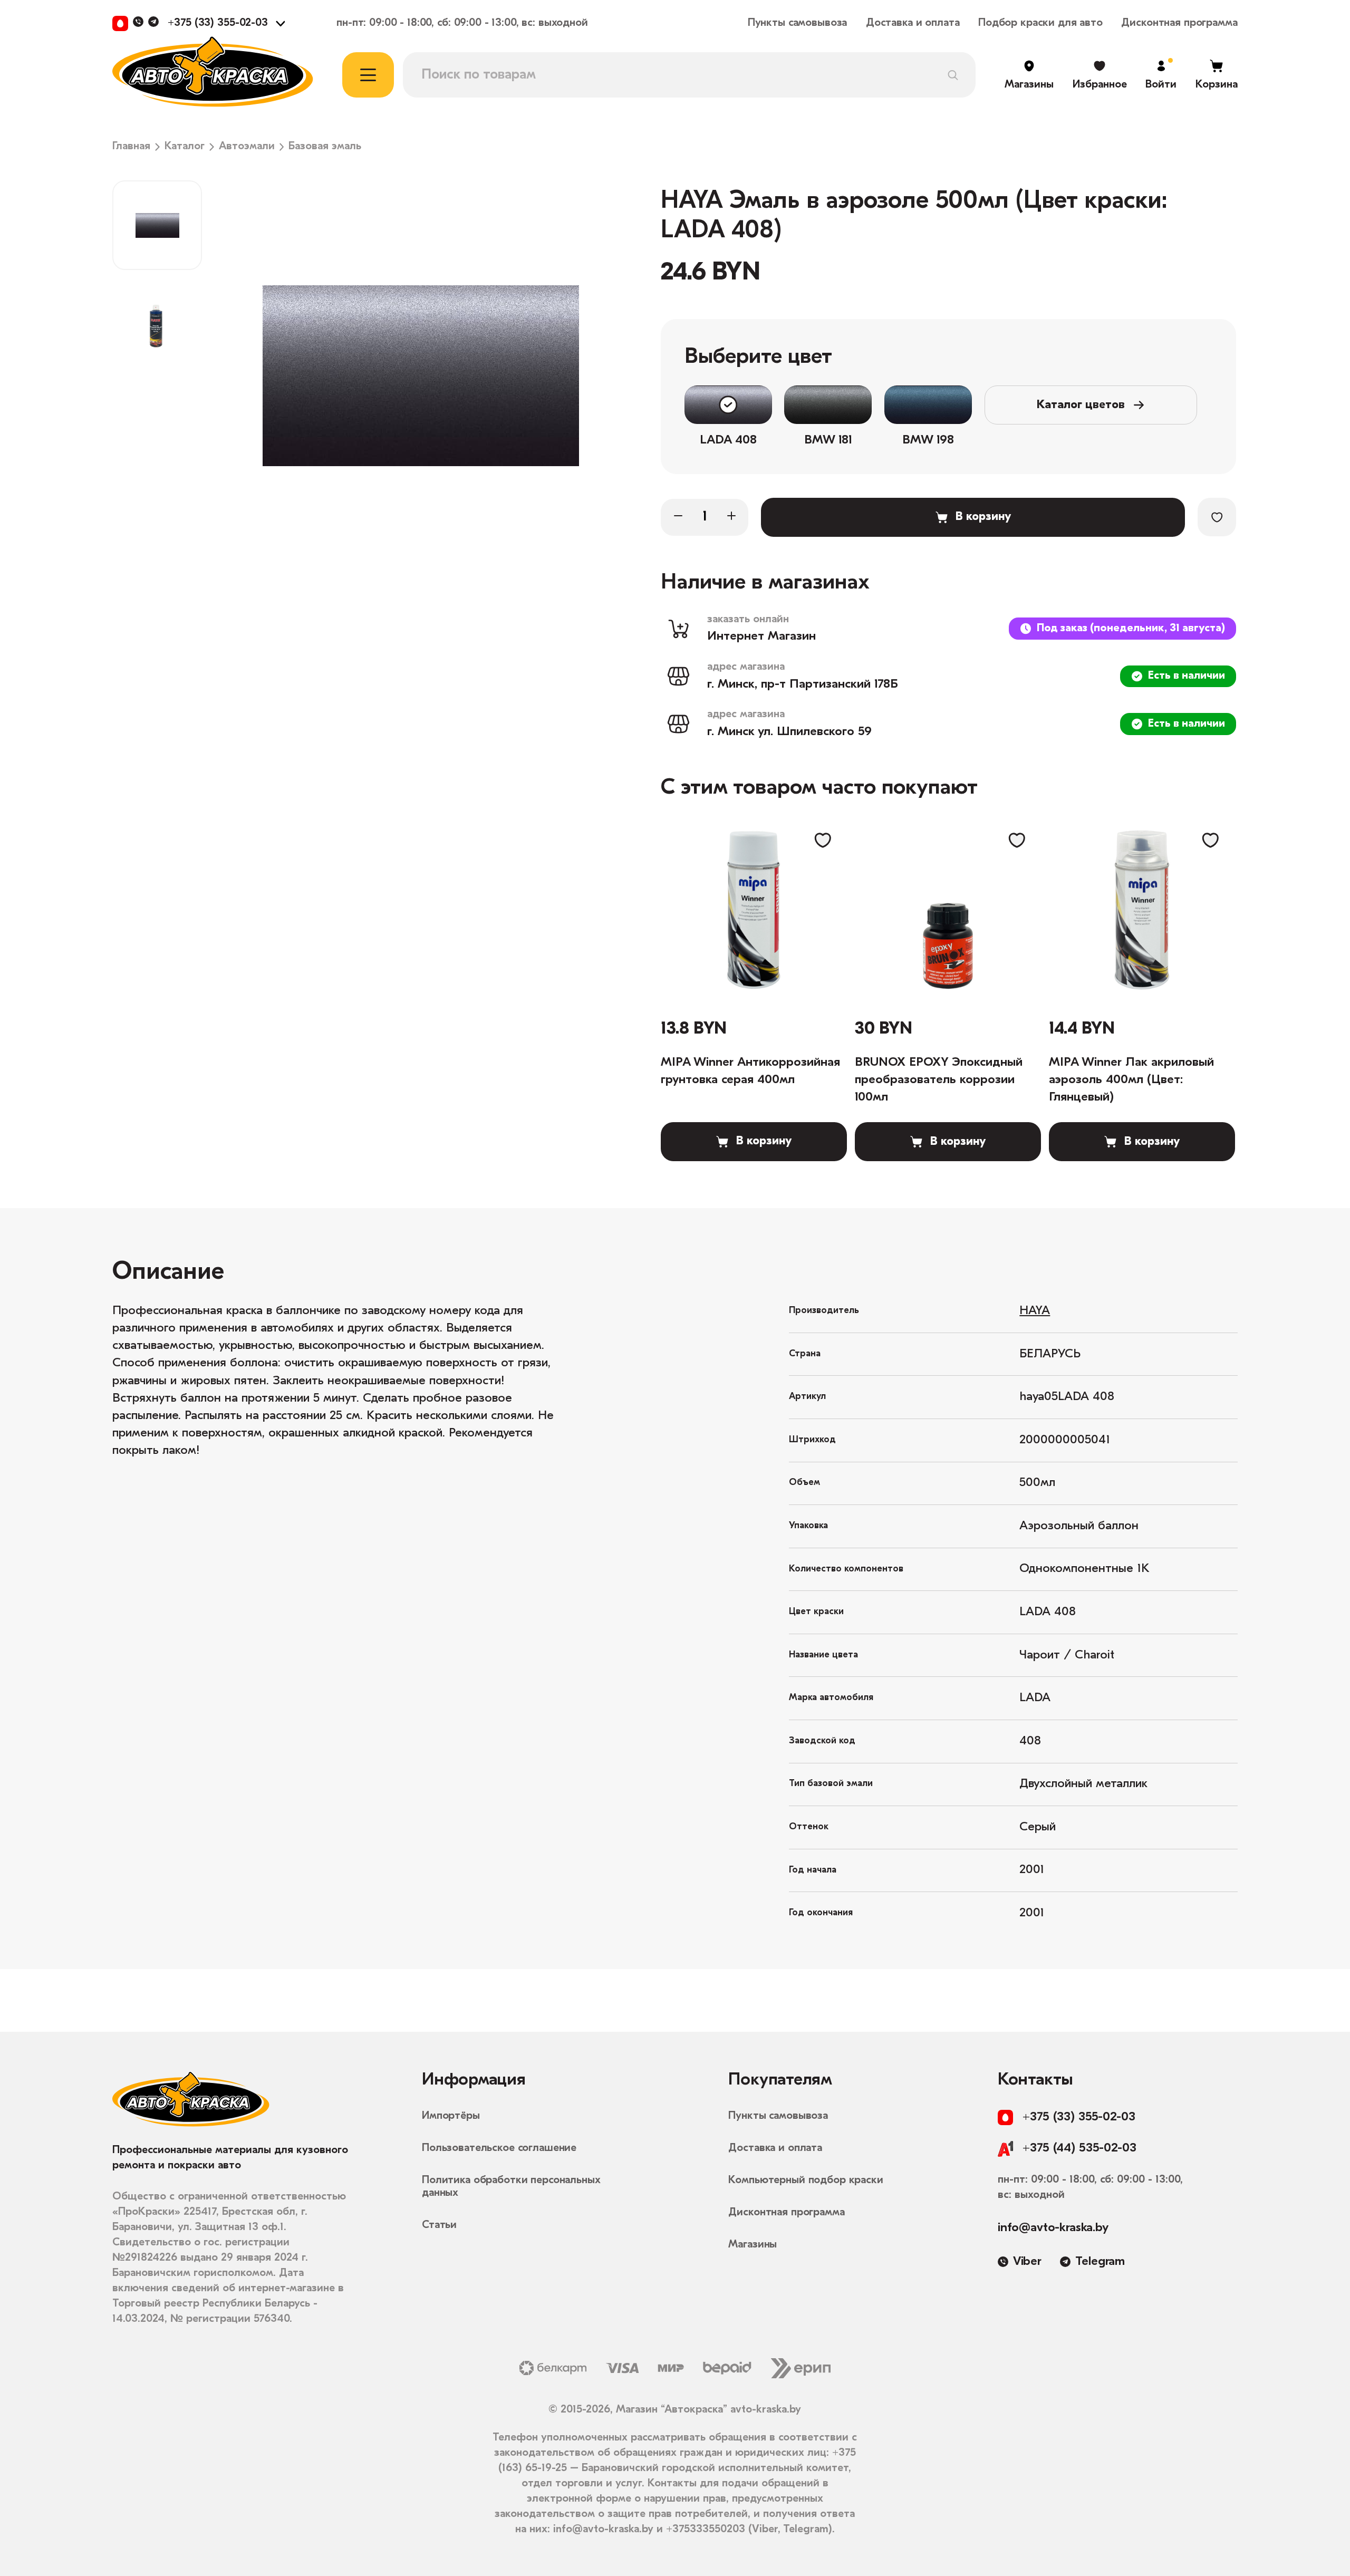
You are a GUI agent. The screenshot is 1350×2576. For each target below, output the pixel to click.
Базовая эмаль (325, 147)
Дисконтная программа (1179, 23)
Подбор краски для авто (1040, 23)
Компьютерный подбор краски (806, 2180)
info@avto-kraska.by (1053, 2228)
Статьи (439, 2225)
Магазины (753, 2245)
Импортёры (451, 2116)
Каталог (185, 147)
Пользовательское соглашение (499, 2148)
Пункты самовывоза (798, 23)
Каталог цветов (1081, 405)
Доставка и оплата (913, 23)
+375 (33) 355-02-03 (218, 23)
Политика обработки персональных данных (511, 2187)
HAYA (1035, 1311)
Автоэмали (247, 147)
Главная (131, 147)
